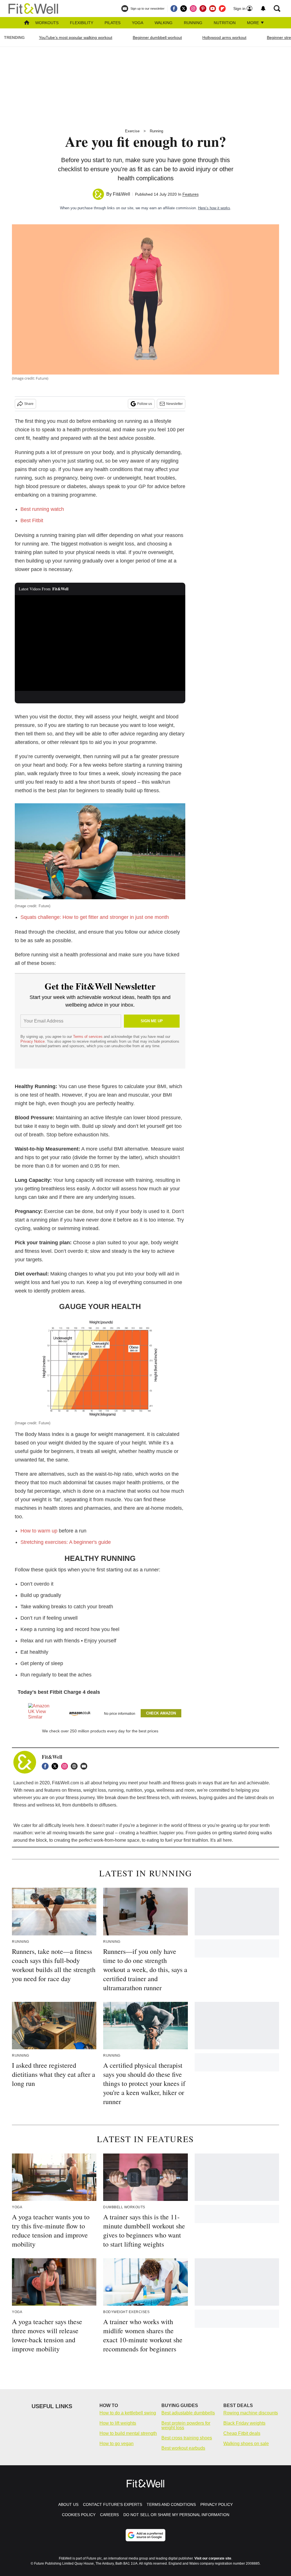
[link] (39, 1713)
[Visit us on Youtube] (213, 9)
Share (29, 404)
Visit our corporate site (213, 2558)
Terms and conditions (171, 2504)
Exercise (132, 131)
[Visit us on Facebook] (174, 9)
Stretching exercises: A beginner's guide (66, 1542)
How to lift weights (118, 2423)
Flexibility (82, 23)
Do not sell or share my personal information (176, 2515)
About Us (68, 2504)
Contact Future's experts (113, 2504)
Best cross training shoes (187, 2438)
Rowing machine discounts (251, 2413)
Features (191, 194)
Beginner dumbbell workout (157, 37)
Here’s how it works (214, 208)
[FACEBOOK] (47, 1766)
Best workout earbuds (183, 2448)
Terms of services (88, 1037)
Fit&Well (121, 194)
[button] (100, 1712)
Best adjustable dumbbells (188, 2413)
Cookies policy (79, 2515)
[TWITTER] (56, 1766)
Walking (164, 23)
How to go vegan (117, 2444)
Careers (109, 2515)
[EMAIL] (85, 1766)
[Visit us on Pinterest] (203, 9)
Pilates (113, 23)
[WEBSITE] (76, 1766)
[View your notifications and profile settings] (263, 9)
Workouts (47, 23)
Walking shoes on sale (246, 2444)
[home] (27, 23)
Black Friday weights (244, 2423)
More (253, 23)
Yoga (138, 23)
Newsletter (174, 404)
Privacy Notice (33, 1041)
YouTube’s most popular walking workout (76, 37)
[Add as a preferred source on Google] (145, 2535)
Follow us (145, 404)
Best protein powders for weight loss (186, 2425)
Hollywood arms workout (224, 37)
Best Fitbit (32, 520)
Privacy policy (217, 2504)
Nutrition (225, 23)
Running (193, 23)
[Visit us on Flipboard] (222, 9)
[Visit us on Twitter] (184, 9)
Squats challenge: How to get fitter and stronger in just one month (95, 917)
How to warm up (39, 1531)
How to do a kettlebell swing (128, 2413)
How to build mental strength (128, 2433)
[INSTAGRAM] (66, 1766)
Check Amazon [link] (161, 1713)
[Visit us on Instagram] (193, 9)
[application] (100, 643)
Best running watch (42, 509)
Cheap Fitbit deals (242, 2433)
